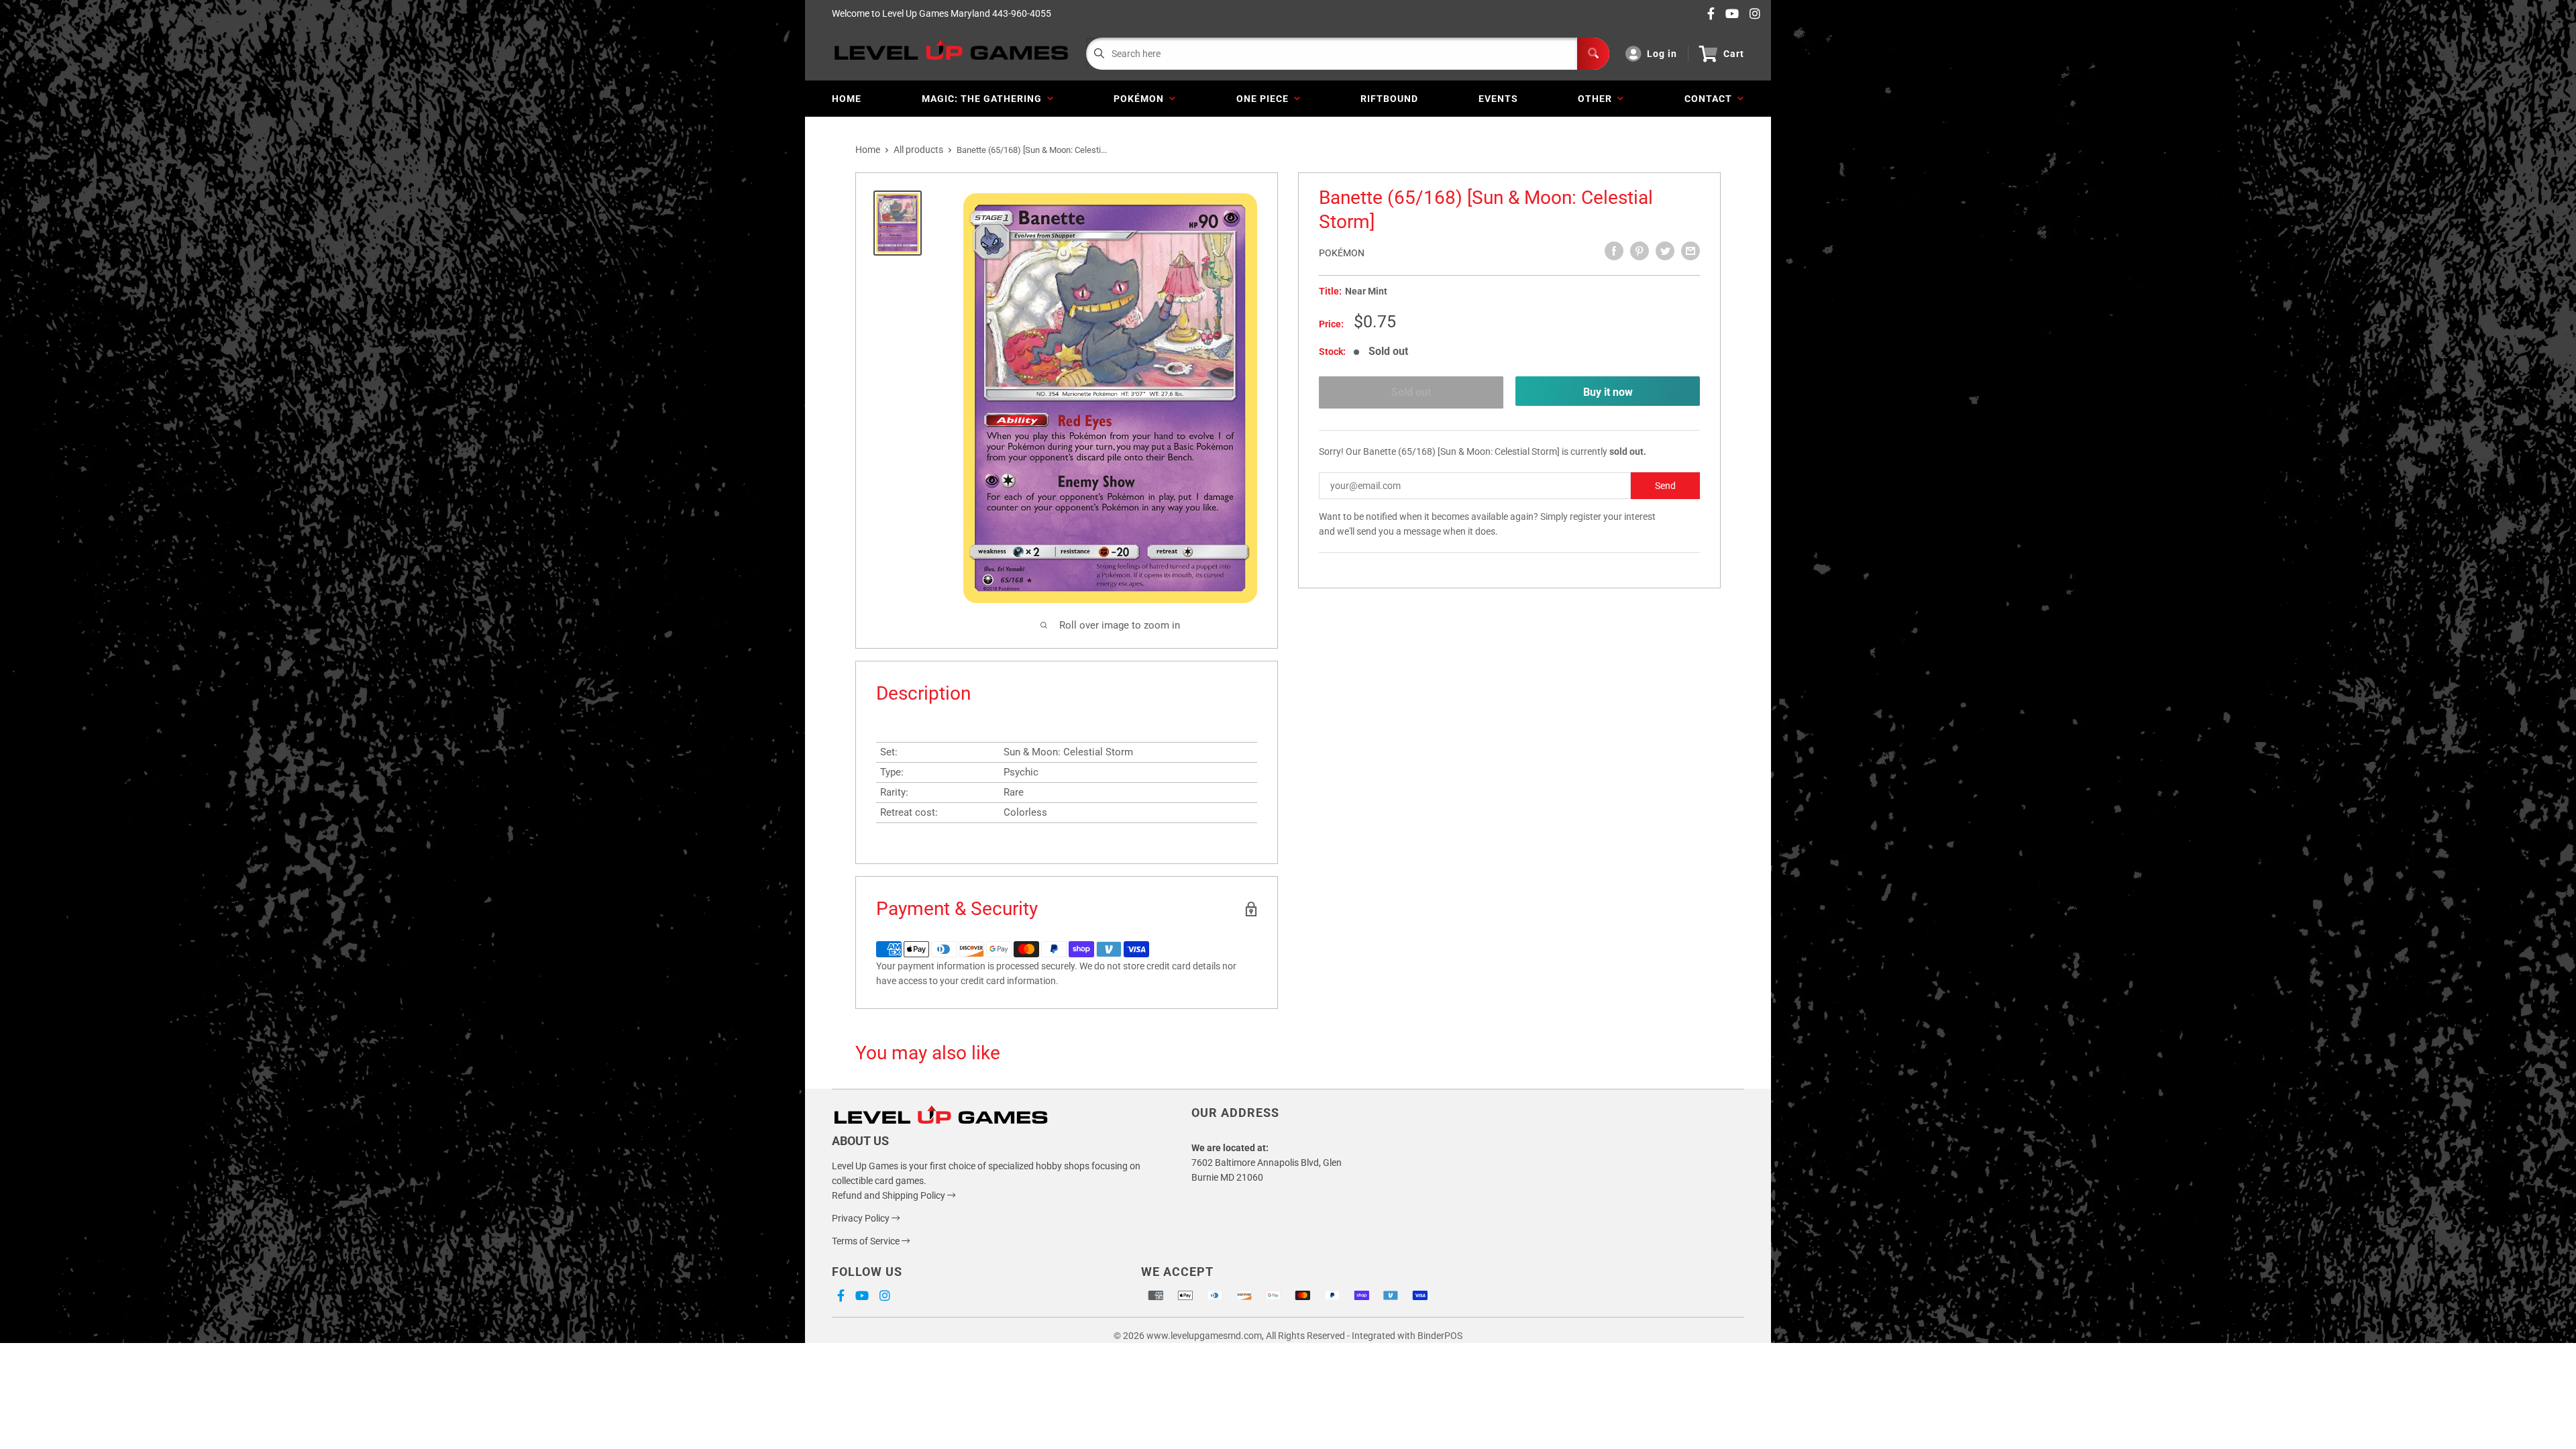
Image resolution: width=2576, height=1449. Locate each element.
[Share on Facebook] (1614, 251)
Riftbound (1389, 99)
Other (1598, 99)
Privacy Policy (862, 1218)
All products (918, 150)
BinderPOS (1440, 1336)
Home (847, 99)
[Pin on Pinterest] (1640, 251)
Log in (1662, 54)
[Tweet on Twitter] (1665, 251)
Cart (1734, 54)
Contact (1711, 99)
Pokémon (1141, 99)
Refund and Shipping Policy (890, 1195)
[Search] (1593, 54)
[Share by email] (1690, 251)
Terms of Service (867, 1241)
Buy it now (1608, 392)
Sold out (1411, 392)
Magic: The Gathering (984, 99)
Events (1498, 99)
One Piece (1265, 99)
